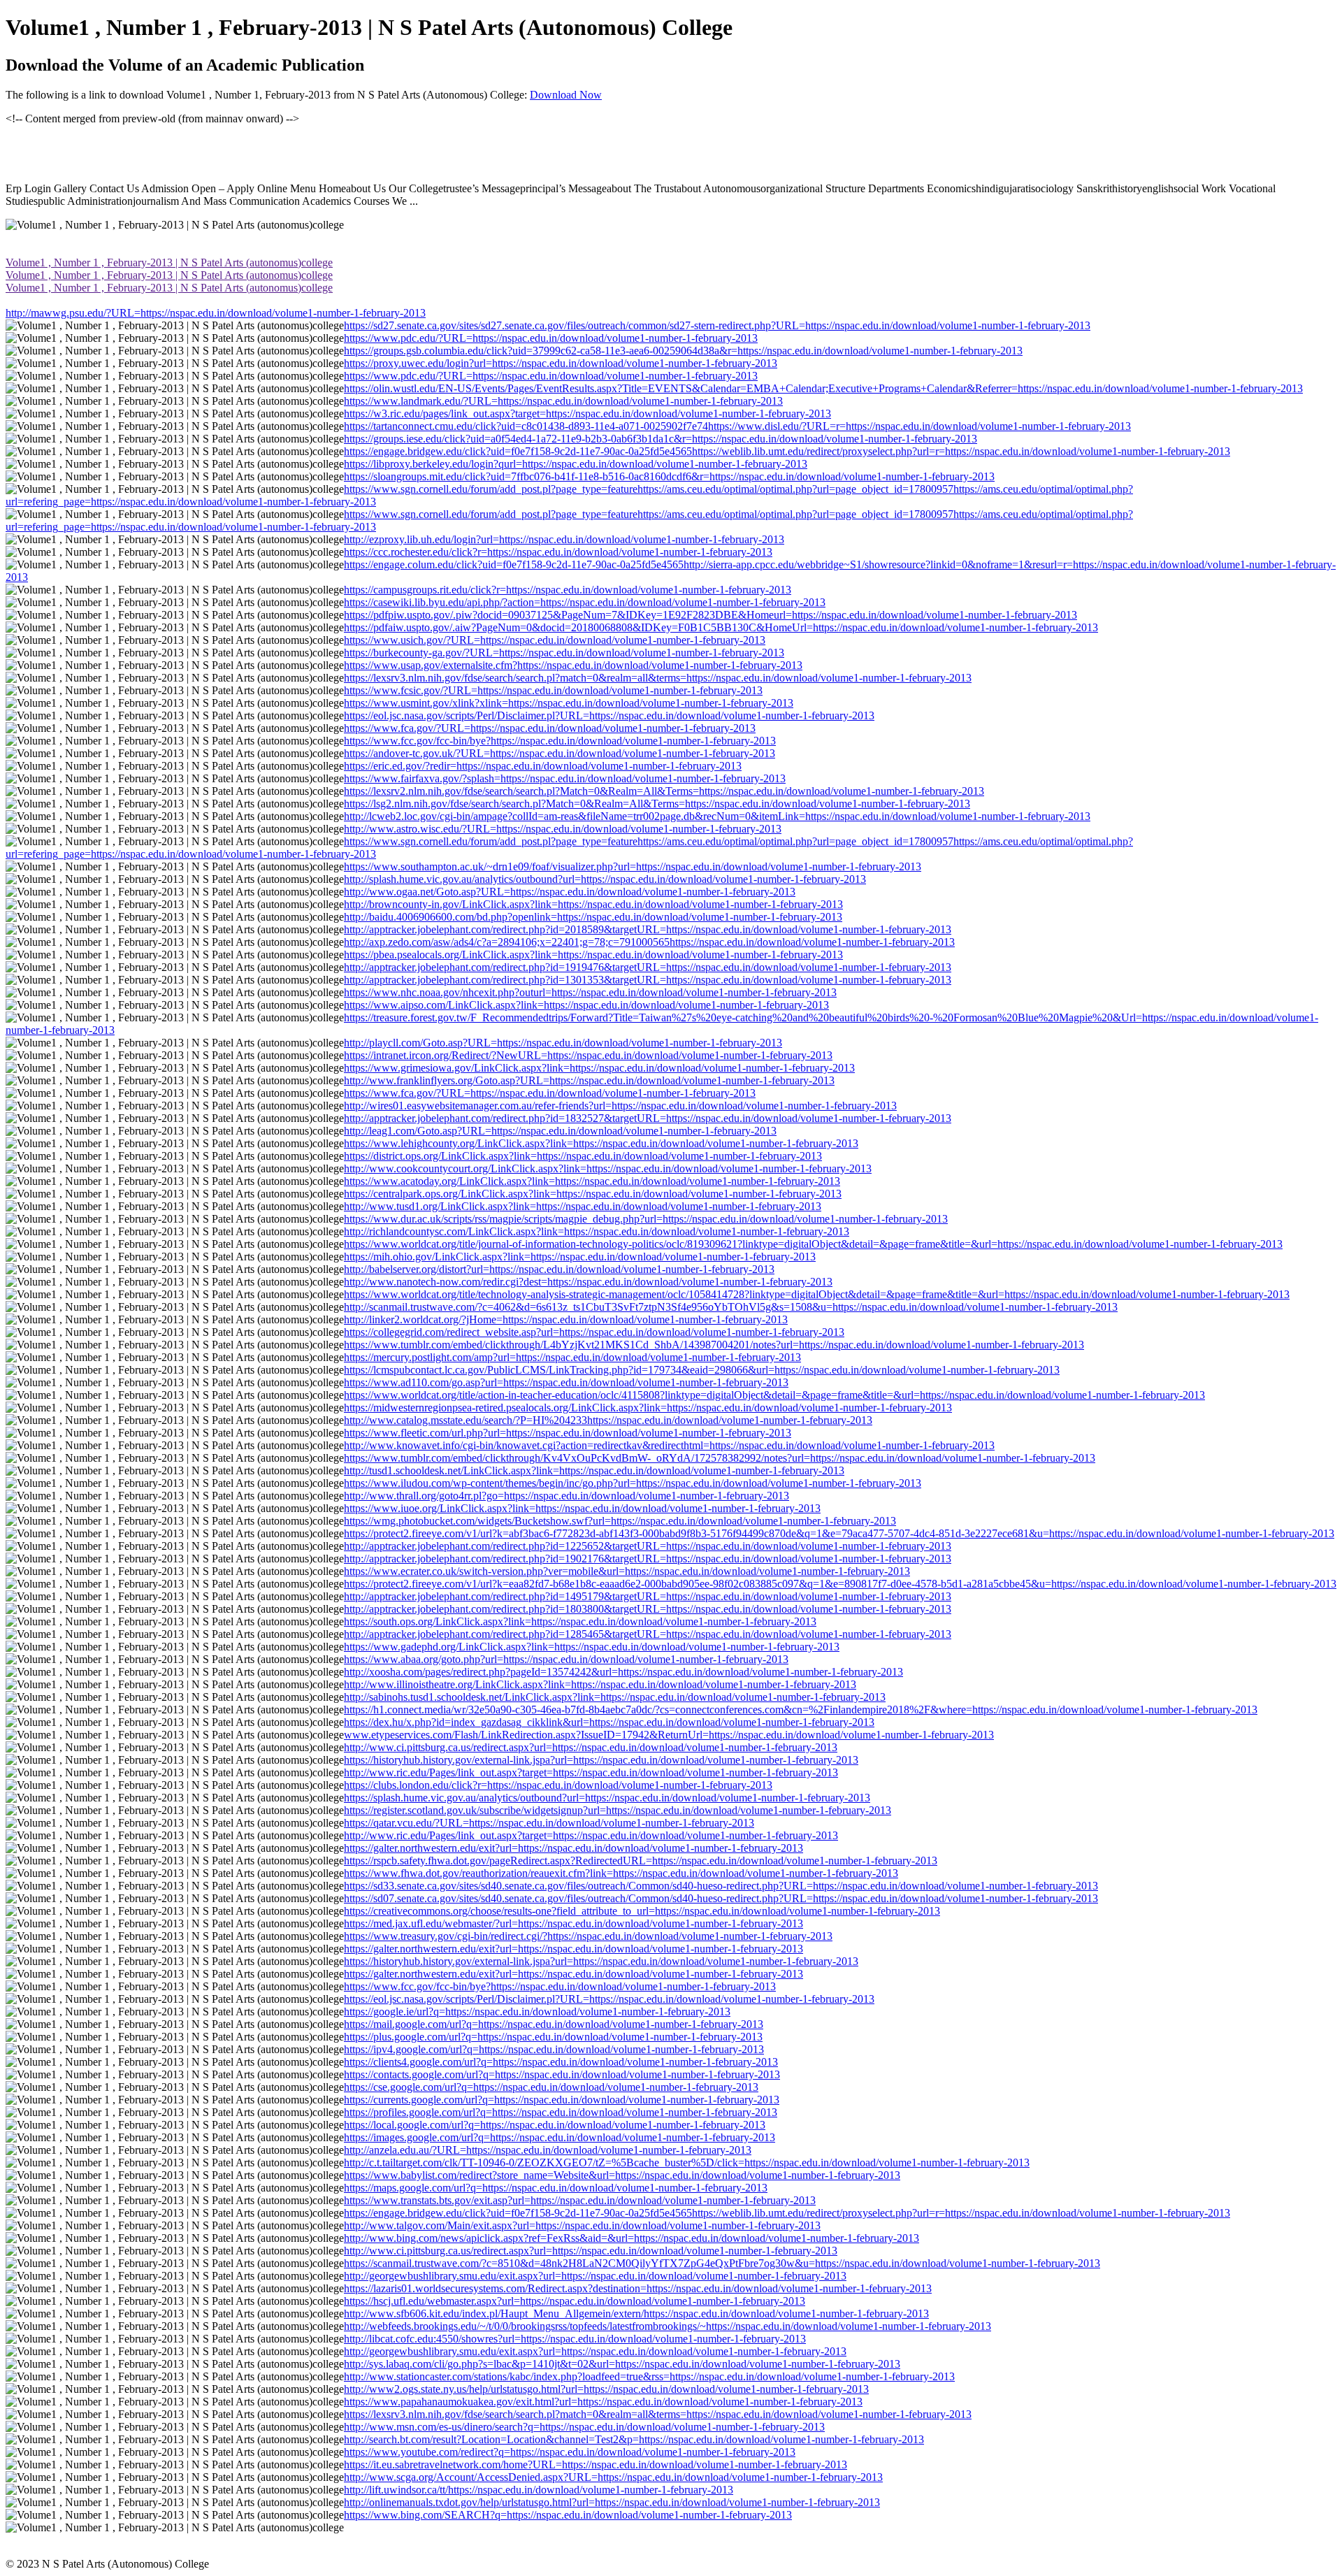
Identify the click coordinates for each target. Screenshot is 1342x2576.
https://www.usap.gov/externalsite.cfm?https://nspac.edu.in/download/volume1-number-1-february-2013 (573, 665)
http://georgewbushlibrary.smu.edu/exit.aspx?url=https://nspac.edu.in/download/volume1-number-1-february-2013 (595, 2276)
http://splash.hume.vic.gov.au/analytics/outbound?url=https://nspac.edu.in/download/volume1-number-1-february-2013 (605, 879)
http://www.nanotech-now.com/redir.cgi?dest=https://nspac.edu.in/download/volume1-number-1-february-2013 (588, 1282)
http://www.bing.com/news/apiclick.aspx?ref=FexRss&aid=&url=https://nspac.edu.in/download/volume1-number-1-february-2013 (632, 2238)
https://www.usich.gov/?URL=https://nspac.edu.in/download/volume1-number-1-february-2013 (555, 640)
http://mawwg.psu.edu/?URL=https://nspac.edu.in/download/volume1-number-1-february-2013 (216, 313)
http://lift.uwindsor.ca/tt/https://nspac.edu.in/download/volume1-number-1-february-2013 (539, 2490)
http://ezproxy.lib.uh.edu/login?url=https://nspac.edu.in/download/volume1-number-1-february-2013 (564, 539)
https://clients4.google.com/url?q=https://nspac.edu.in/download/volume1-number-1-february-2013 (561, 2062)
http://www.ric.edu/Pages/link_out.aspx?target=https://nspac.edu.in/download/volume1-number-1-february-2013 (591, 1772)
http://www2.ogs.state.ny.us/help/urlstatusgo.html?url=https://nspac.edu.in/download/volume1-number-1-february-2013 (606, 2389)
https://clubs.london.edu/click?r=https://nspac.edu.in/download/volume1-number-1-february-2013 (558, 1785)
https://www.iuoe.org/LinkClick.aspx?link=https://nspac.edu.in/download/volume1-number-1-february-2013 (582, 1508)
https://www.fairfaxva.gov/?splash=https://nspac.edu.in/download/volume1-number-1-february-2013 (565, 778)
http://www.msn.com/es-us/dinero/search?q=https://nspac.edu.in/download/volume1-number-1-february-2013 (584, 2427)
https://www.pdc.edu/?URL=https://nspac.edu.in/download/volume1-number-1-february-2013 (551, 338)
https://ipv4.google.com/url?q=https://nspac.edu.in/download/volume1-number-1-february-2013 (554, 2049)
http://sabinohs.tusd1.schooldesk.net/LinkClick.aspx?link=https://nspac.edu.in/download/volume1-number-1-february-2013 (615, 1697)
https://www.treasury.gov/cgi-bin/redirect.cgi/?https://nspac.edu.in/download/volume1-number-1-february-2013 (588, 1936)
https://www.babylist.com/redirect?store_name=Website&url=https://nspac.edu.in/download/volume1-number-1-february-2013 (622, 2175)
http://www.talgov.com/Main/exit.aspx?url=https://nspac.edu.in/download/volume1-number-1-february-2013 (582, 2225)
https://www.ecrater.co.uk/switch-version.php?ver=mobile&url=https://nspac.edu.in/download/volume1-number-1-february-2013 (627, 1571)
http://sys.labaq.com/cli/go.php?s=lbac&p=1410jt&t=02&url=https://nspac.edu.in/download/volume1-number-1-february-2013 (622, 2364)
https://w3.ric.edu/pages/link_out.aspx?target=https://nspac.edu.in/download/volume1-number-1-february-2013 (587, 413)
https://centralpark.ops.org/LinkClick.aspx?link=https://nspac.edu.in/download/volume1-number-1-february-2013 (593, 1194)
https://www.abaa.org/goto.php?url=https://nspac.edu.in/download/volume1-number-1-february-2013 (566, 1659)
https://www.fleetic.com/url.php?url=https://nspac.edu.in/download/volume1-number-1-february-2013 (568, 1433)
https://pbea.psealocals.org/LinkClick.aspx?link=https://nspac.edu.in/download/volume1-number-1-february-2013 (593, 955)
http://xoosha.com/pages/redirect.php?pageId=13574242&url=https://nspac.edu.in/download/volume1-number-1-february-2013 (623, 1672)
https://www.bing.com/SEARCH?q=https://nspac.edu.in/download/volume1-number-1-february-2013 (568, 2515)
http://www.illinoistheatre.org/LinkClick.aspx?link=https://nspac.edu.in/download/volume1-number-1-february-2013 (600, 1684)
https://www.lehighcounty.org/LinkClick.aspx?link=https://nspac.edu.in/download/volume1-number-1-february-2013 (601, 1143)
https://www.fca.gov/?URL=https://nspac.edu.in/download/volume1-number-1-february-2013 (550, 728)
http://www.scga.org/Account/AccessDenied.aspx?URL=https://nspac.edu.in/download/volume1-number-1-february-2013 (613, 2477)
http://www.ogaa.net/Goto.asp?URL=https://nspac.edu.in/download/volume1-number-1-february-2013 (570, 892)
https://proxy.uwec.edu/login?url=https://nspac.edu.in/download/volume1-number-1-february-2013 (561, 363)
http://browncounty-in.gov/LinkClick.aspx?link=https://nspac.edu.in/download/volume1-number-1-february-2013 (593, 904)
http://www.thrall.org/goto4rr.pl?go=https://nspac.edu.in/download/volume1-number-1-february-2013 (567, 1496)
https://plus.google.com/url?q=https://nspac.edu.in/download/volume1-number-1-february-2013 (553, 2037)
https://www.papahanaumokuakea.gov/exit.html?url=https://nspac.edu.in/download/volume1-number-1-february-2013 (603, 2402)
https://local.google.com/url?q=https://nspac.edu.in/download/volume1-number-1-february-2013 (555, 2125)
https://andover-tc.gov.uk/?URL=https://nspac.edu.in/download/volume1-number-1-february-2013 (560, 753)
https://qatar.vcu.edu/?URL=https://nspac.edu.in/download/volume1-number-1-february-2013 (549, 1823)
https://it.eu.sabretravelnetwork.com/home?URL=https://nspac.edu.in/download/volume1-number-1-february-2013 (596, 2465)
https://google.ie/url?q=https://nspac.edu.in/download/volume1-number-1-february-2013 (537, 2012)
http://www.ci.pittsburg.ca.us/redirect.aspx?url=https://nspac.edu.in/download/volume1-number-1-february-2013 (591, 1747)
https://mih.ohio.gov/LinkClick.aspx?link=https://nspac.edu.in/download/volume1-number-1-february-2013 (580, 1257)
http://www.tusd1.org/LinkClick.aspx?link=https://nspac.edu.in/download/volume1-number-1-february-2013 (583, 1206)
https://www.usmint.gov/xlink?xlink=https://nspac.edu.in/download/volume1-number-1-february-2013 (569, 703)
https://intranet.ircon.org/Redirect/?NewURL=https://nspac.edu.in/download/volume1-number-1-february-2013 (588, 1055)
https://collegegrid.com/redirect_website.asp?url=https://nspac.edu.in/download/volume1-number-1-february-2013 (594, 1332)
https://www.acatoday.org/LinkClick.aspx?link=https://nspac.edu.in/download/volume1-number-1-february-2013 (592, 1181)
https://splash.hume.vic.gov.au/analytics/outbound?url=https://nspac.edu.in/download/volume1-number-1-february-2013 (607, 1798)
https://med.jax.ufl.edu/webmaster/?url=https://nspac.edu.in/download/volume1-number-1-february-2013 (573, 1923)
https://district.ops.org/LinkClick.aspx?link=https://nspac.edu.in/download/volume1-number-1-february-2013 (583, 1156)
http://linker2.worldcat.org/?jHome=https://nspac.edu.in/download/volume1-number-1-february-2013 (566, 1319)
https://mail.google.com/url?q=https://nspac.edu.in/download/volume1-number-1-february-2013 (554, 2024)
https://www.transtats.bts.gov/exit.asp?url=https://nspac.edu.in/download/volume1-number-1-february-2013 (580, 2200)
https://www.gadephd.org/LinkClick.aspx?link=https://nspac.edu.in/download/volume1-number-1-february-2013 (592, 1647)
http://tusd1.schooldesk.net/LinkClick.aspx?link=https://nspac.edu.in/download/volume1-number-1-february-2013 (594, 1470)
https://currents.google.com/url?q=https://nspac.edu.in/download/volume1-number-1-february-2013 (562, 2100)
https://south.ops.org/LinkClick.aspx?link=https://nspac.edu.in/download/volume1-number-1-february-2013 (580, 1621)
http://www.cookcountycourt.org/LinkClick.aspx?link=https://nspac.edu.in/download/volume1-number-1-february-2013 (608, 1168)
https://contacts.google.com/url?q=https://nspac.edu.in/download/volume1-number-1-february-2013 (562, 2074)
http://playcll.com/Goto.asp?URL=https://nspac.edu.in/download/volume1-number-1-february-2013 (563, 1043)
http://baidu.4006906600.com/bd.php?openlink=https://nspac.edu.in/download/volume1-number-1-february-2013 (593, 917)
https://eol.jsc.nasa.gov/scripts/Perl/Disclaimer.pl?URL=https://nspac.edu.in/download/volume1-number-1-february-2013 (609, 715)
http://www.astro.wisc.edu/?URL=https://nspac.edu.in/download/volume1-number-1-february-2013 (563, 829)
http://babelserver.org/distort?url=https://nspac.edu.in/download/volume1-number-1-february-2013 (559, 1269)
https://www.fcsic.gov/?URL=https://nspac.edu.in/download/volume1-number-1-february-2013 (553, 690)
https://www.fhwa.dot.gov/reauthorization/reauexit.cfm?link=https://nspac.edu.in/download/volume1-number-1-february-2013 (621, 1873)
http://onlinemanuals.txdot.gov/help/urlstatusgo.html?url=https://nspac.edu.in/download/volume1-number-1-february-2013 (612, 2502)
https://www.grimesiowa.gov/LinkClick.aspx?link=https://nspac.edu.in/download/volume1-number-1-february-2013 (599, 1068)
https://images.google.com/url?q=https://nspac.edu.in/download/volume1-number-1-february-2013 (560, 2137)
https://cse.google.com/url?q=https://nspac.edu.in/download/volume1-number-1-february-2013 (551, 2087)
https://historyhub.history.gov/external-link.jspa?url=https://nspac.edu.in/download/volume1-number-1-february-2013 (601, 1760)
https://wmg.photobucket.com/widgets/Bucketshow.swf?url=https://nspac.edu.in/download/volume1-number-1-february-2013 (620, 1521)
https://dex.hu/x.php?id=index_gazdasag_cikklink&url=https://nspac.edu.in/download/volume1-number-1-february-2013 (609, 1722)
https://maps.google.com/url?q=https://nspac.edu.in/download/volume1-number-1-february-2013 (556, 2188)
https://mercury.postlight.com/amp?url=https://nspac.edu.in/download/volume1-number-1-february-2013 (572, 1357)
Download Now (566, 95)
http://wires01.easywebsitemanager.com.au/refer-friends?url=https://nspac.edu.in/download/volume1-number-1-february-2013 (620, 1106)
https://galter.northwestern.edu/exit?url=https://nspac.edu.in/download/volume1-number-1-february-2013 (573, 1848)
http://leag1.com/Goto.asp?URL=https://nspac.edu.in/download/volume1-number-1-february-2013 (560, 1131)
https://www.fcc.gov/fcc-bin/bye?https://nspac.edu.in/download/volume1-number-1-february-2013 (560, 741)
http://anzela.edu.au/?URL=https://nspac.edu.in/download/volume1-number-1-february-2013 (548, 2150)
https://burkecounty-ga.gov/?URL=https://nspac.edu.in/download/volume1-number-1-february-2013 (564, 653)
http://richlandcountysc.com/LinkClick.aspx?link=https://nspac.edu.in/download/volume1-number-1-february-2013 (597, 1231)
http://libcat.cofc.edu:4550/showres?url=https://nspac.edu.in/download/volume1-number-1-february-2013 (575, 2339)
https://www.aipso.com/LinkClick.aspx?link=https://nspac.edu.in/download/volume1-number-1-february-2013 (586, 1005)
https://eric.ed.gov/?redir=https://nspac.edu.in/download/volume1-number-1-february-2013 (543, 766)
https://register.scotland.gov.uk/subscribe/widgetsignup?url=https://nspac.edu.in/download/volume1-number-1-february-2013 (618, 1810)
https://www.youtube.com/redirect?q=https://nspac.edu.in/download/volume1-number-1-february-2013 (570, 2452)
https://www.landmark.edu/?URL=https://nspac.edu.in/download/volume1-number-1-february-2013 (563, 401)
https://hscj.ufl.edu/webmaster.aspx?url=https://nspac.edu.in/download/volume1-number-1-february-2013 (575, 2301)
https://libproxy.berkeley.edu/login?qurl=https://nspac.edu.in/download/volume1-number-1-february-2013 (576, 464)
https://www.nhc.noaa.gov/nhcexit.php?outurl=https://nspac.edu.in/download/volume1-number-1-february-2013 (590, 992)
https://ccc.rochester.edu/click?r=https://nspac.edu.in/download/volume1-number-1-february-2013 (558, 552)
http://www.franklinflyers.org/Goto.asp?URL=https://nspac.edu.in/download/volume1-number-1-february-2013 (589, 1080)
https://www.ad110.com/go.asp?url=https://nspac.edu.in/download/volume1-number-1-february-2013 (566, 1382)
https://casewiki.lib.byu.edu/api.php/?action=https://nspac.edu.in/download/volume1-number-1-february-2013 (585, 602)
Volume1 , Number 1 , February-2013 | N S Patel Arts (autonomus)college (169, 262)
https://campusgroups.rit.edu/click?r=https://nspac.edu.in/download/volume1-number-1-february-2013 (568, 590)
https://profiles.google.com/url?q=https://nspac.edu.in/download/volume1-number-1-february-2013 (561, 2112)
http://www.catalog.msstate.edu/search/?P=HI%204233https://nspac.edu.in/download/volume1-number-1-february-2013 (608, 1420)
